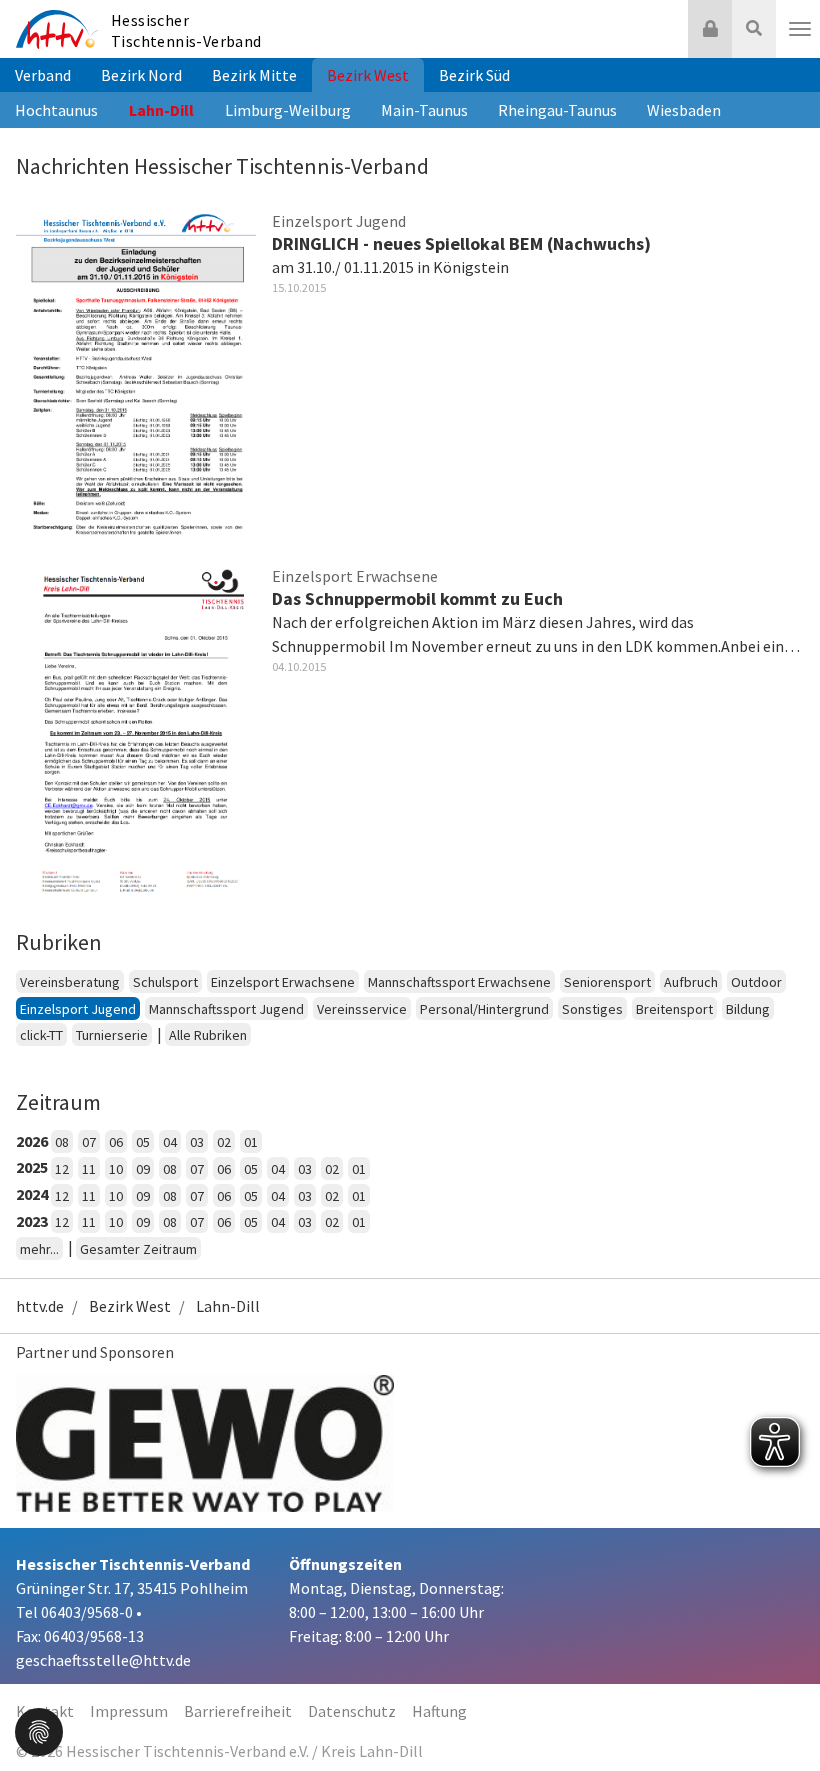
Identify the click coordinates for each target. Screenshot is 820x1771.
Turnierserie (112, 1035)
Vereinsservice (362, 1009)
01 (251, 1142)
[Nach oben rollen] (780, 1715)
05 (143, 1142)
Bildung (748, 1009)
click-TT (41, 1035)
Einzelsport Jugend (78, 1009)
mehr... (39, 1249)
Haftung (439, 1711)
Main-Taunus (424, 110)
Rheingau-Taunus (557, 110)
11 (89, 1169)
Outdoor (756, 982)
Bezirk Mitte (254, 75)
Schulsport (165, 982)
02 (224, 1142)
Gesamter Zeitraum (138, 1249)
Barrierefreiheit (238, 1711)
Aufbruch (691, 982)
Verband (43, 75)
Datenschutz (352, 1711)
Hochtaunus (56, 110)
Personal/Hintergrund (484, 1009)
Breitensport (674, 1009)
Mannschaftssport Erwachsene (459, 982)
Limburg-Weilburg (288, 110)
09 (143, 1169)
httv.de (40, 1306)
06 (116, 1142)
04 (170, 1142)
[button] (39, 1730)
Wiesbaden (684, 110)
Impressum (129, 1711)
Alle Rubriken (208, 1035)
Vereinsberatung (70, 982)
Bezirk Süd (474, 75)
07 (89, 1142)
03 (197, 1142)
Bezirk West (368, 75)
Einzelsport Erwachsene (283, 982)
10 (116, 1169)
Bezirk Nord (141, 75)
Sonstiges (592, 1009)
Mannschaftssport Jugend (226, 1009)
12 (62, 1169)
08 (62, 1142)
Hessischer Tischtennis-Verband (186, 30)
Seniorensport (607, 982)
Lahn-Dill (161, 110)
